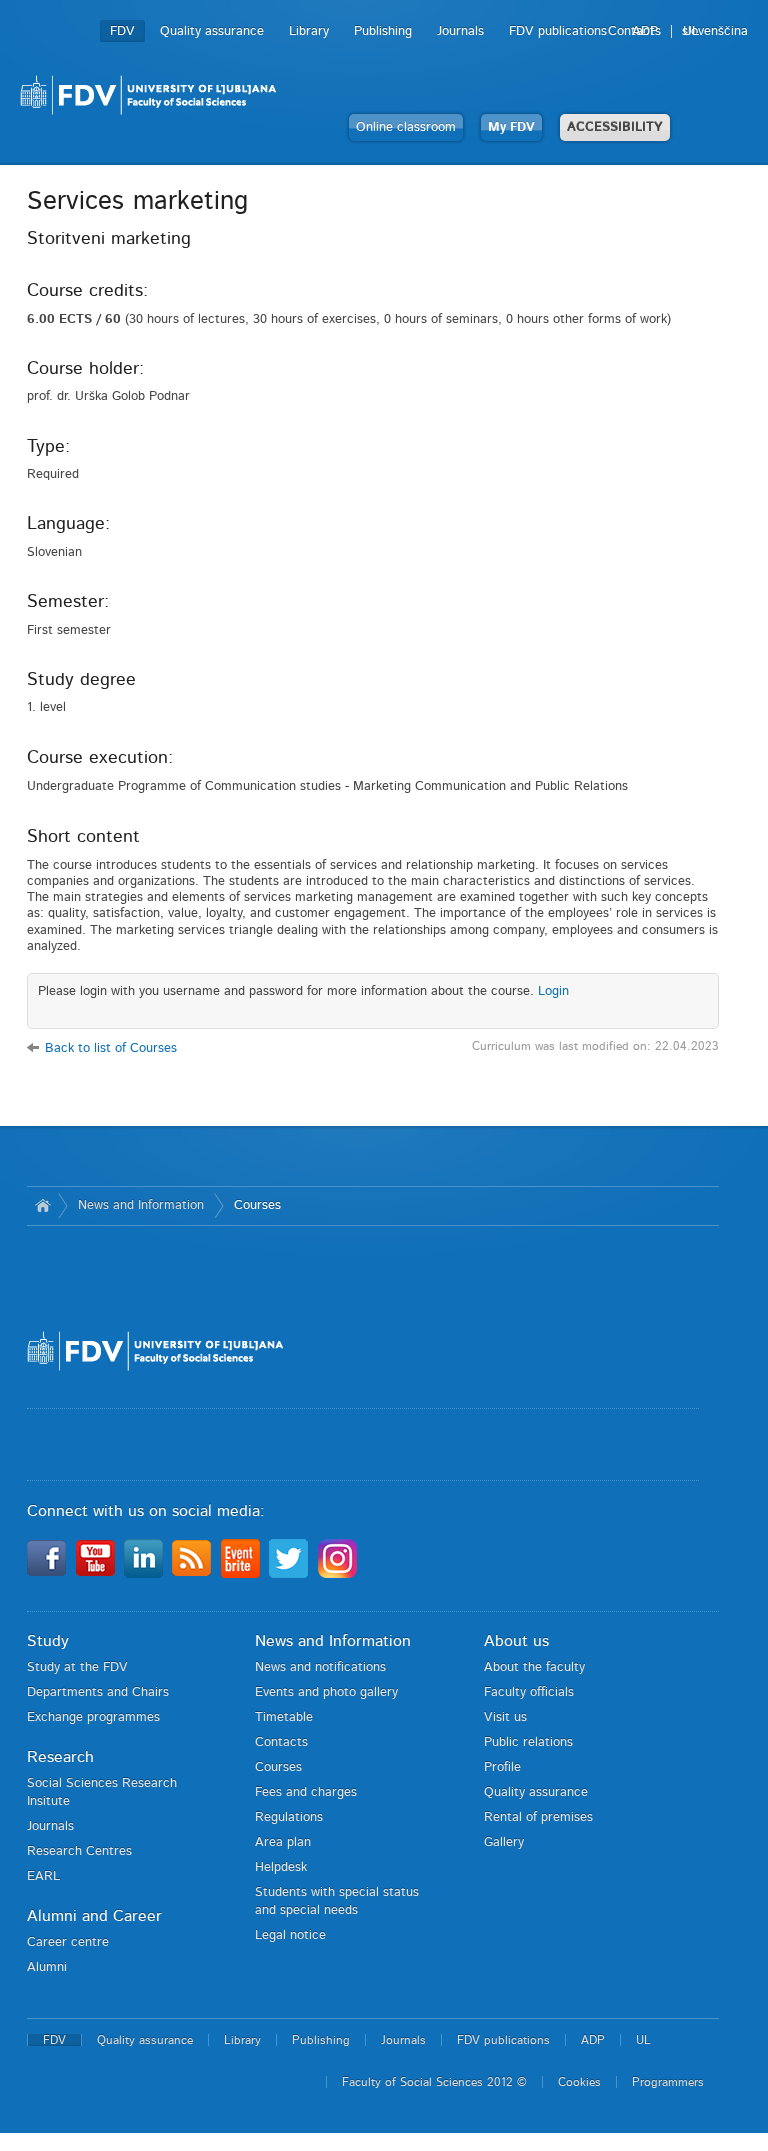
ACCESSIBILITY (615, 127)
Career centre (68, 1942)
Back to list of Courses (111, 1048)
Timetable (284, 1717)
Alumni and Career (94, 1916)
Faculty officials (529, 1692)
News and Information (141, 1205)
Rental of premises (538, 1817)
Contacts (281, 1742)
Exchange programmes (93, 1717)
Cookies (579, 2082)
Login (553, 991)
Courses (257, 1205)
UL (691, 31)
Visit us (505, 1717)
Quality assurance (212, 31)
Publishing (383, 31)
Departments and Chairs (98, 1692)
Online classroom (406, 127)
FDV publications (558, 31)
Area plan (283, 1842)
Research (60, 1757)
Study (48, 1641)
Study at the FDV (77, 1667)
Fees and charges (306, 1792)
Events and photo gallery (326, 1692)
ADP (645, 31)
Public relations (528, 1742)
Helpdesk (281, 1867)
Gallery (504, 1842)
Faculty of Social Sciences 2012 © (434, 2082)
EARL (43, 1876)
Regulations (289, 1817)
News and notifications (320, 1667)
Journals (460, 31)
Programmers (668, 2082)
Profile (502, 1767)
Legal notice (290, 1935)
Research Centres (79, 1851)
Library (309, 31)
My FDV (511, 127)
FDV (122, 31)
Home (42, 1206)
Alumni (47, 1967)
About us (516, 1641)
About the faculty (534, 1667)
